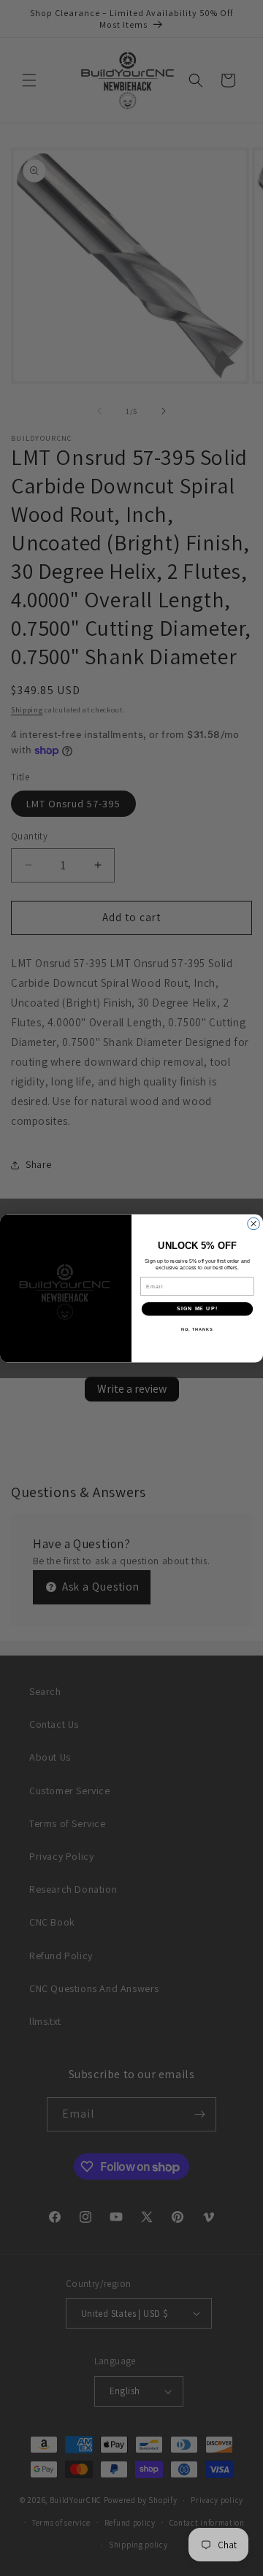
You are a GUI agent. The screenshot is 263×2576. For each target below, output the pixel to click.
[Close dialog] (254, 1224)
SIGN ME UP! (197, 1309)
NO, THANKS (197, 1329)
